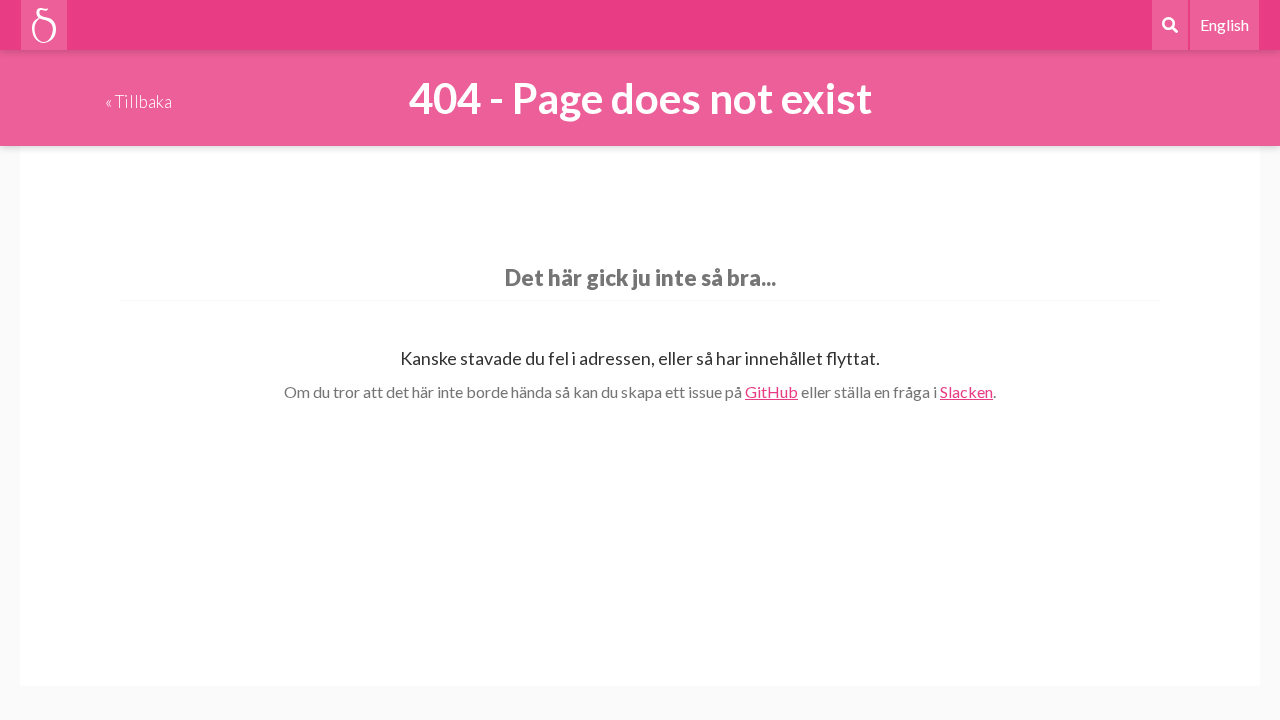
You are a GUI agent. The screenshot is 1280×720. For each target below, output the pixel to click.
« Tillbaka (138, 101)
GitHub (771, 391)
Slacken (966, 391)
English (1224, 24)
